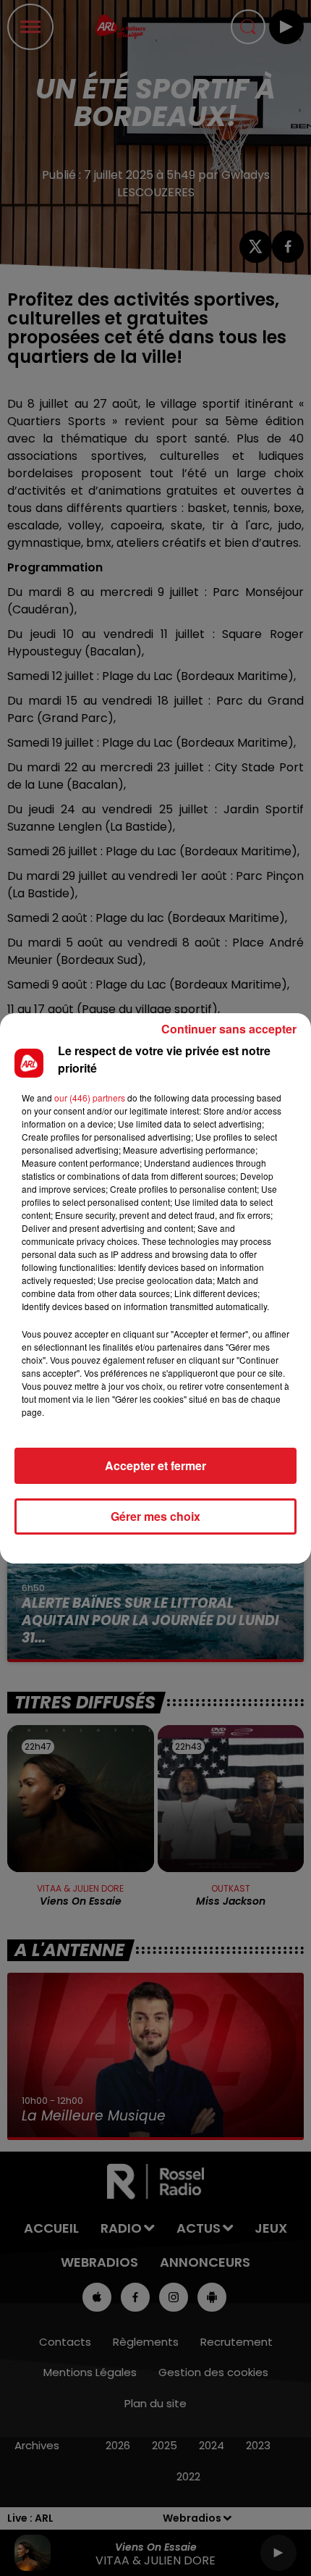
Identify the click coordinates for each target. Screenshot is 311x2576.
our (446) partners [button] (90, 1098)
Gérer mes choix (155, 1516)
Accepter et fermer (155, 1465)
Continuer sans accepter (229, 1029)
